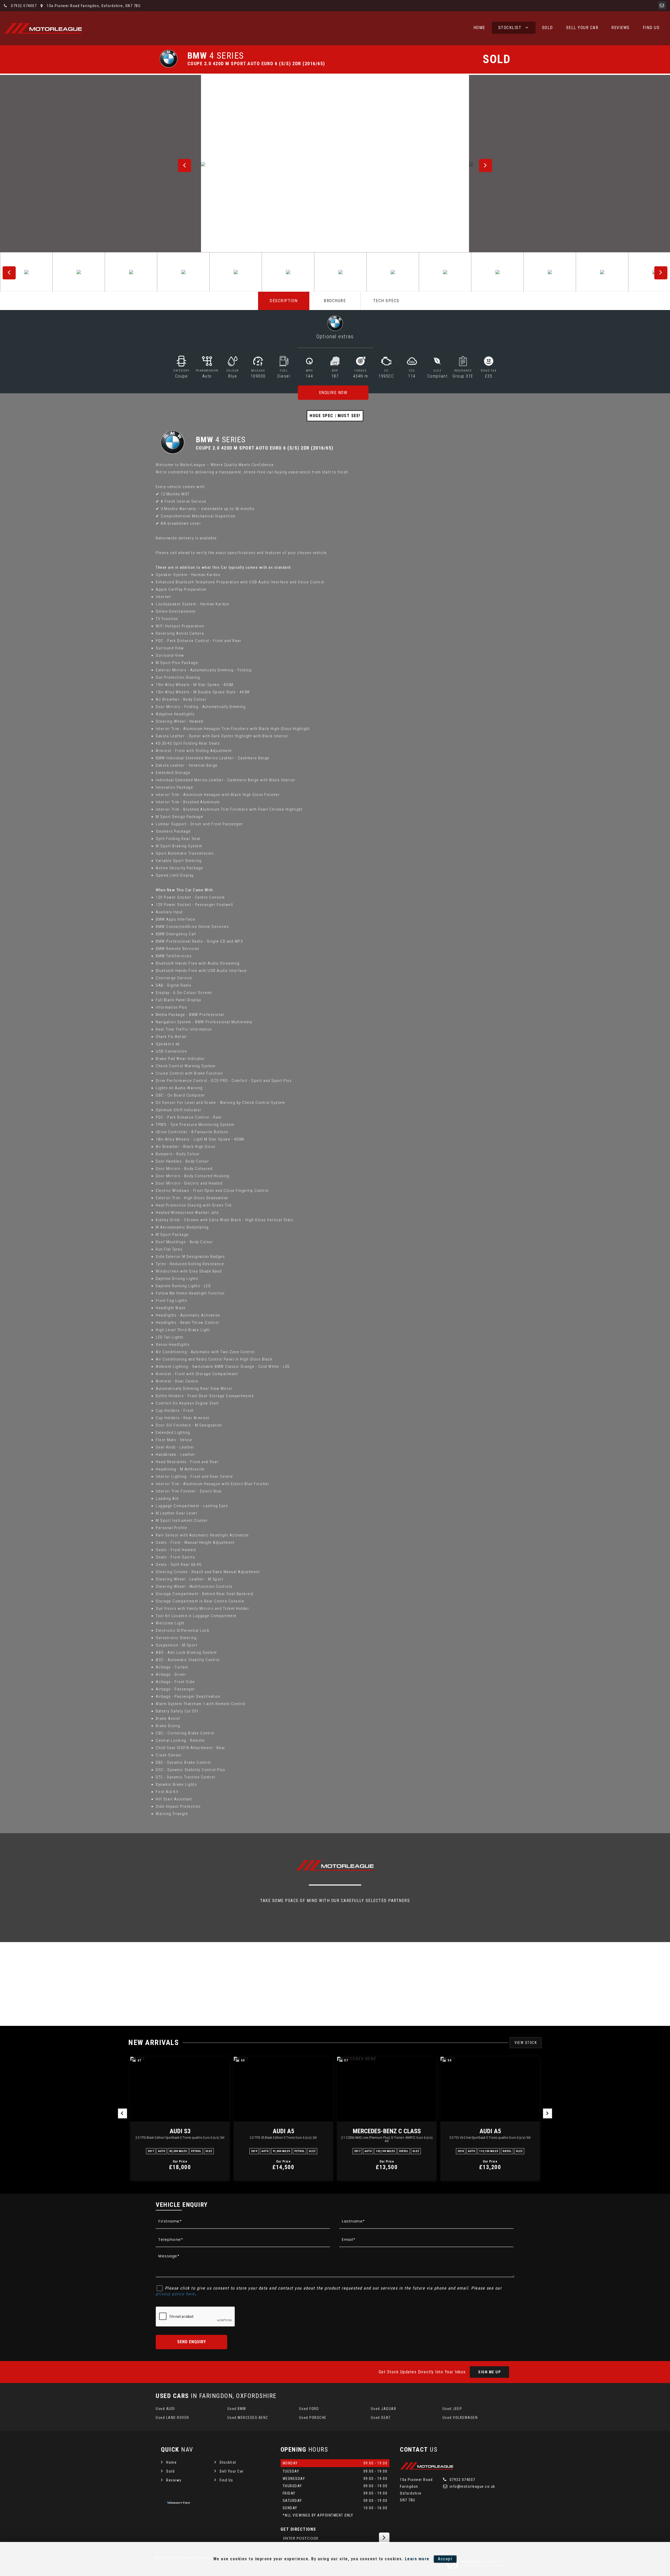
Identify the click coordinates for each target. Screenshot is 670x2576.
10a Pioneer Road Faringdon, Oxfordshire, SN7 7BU (93, 6)
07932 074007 (23, 6)
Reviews (621, 28)
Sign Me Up (489, 2372)
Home (479, 28)
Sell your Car (582, 28)
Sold (548, 28)
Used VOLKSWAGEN (460, 2418)
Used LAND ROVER (172, 2418)
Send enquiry (192, 2342)
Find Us (651, 28)
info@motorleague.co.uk (472, 2486)
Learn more (417, 2559)
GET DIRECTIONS (298, 2529)
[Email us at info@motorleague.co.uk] (662, 5)
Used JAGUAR (384, 2409)
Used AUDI (165, 2409)
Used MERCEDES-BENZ (248, 2418)
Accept (445, 2559)
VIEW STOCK (526, 2043)
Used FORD (309, 2409)
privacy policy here (175, 2294)
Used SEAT (381, 2418)
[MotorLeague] (43, 28)
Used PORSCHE (313, 2418)
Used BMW (237, 2409)
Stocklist (510, 28)
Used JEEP (452, 2409)
